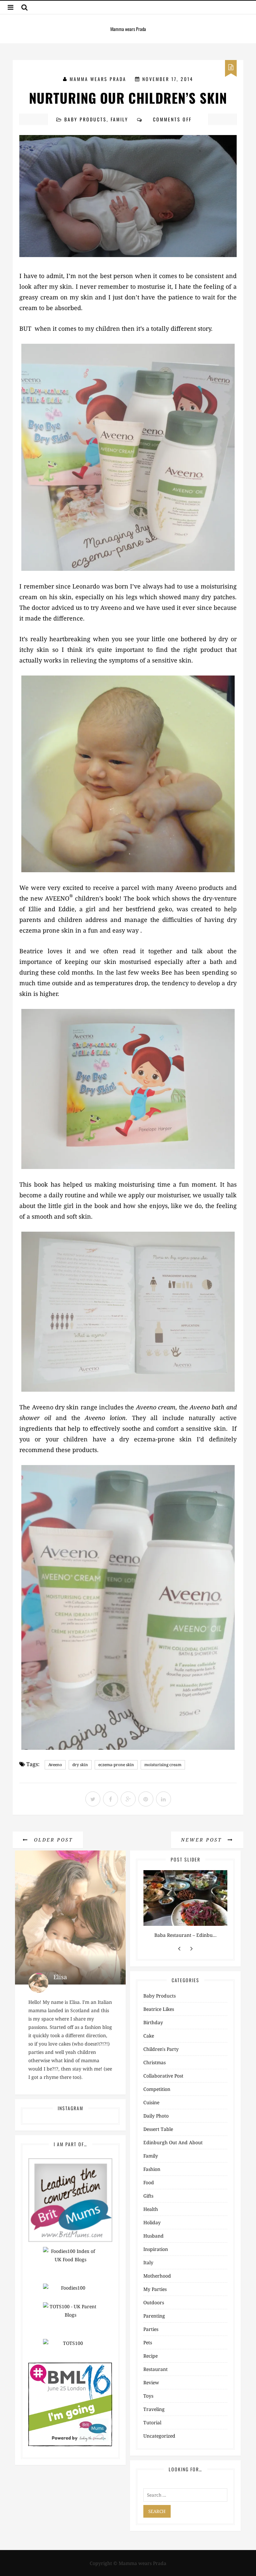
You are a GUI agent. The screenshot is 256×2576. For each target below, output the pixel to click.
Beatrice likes (159, 2009)
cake (149, 2036)
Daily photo (156, 2116)
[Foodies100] (70, 2292)
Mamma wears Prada (128, 29)
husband (153, 2236)
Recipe (150, 2356)
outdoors (154, 2302)
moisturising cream (163, 1765)
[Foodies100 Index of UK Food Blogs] (70, 2265)
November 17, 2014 (168, 79)
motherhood (157, 2276)
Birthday (153, 2022)
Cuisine (151, 2102)
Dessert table (158, 2129)
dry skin (80, 1765)
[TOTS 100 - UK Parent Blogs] (70, 2320)
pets (148, 2342)
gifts (148, 2196)
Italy (148, 2262)
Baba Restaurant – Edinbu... (185, 1935)
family (119, 119)
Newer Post (203, 1840)
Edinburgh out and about (173, 2142)
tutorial (152, 2422)
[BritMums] (70, 2199)
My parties (155, 2289)
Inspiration (156, 2249)
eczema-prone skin (116, 1765)
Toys (148, 2396)
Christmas (154, 2062)
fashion (152, 2169)
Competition (157, 2089)
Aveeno (55, 1765)
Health (151, 2209)
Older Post (52, 1840)
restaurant (155, 2369)
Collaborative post (163, 2076)
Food (149, 2182)
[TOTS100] (70, 2348)
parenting (154, 2316)
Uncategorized (159, 2436)
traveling (154, 2409)
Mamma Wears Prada (98, 79)
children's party (161, 2049)
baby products (85, 119)
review (151, 2382)
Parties (151, 2329)
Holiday (152, 2222)
